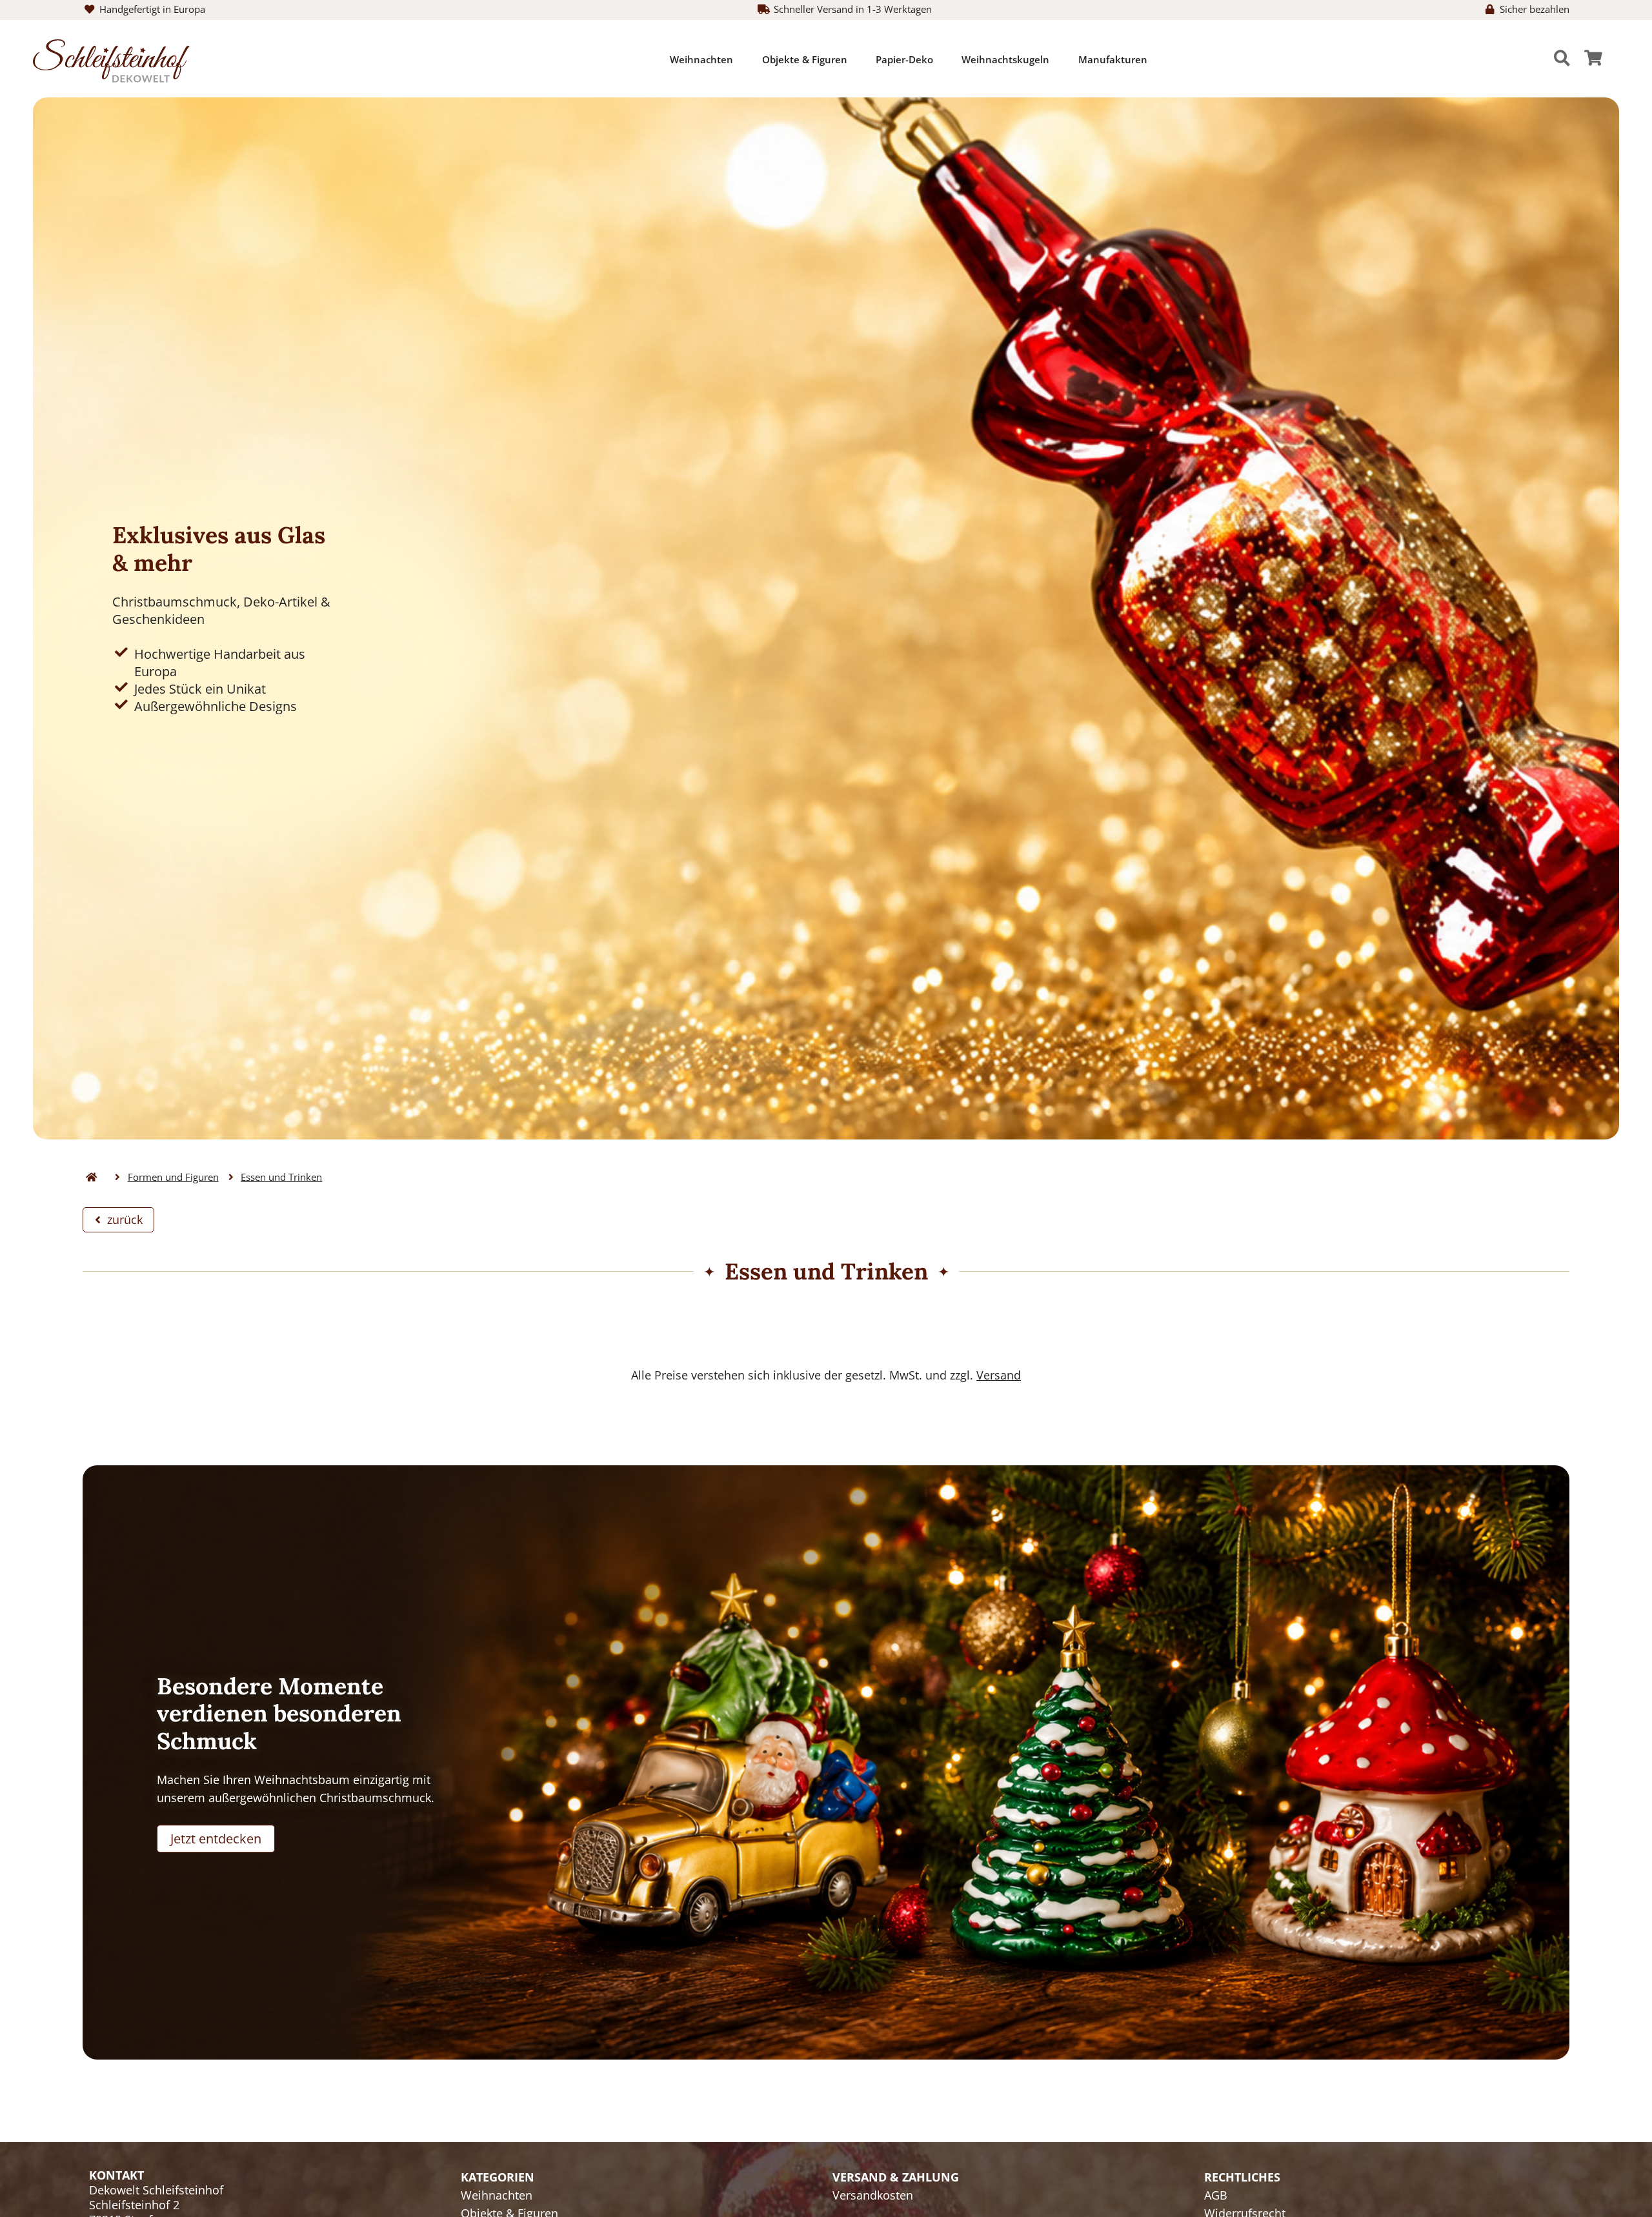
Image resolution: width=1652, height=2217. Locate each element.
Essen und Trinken (281, 1177)
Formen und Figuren (173, 1177)
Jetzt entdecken (216, 1839)
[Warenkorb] (1593, 59)
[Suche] (1562, 59)
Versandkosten (873, 2195)
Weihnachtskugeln (1005, 59)
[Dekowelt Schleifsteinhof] (111, 59)
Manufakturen (1113, 59)
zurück (122, 1219)
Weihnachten (701, 59)
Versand (999, 1375)
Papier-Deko (904, 59)
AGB (1216, 2195)
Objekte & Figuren (805, 59)
